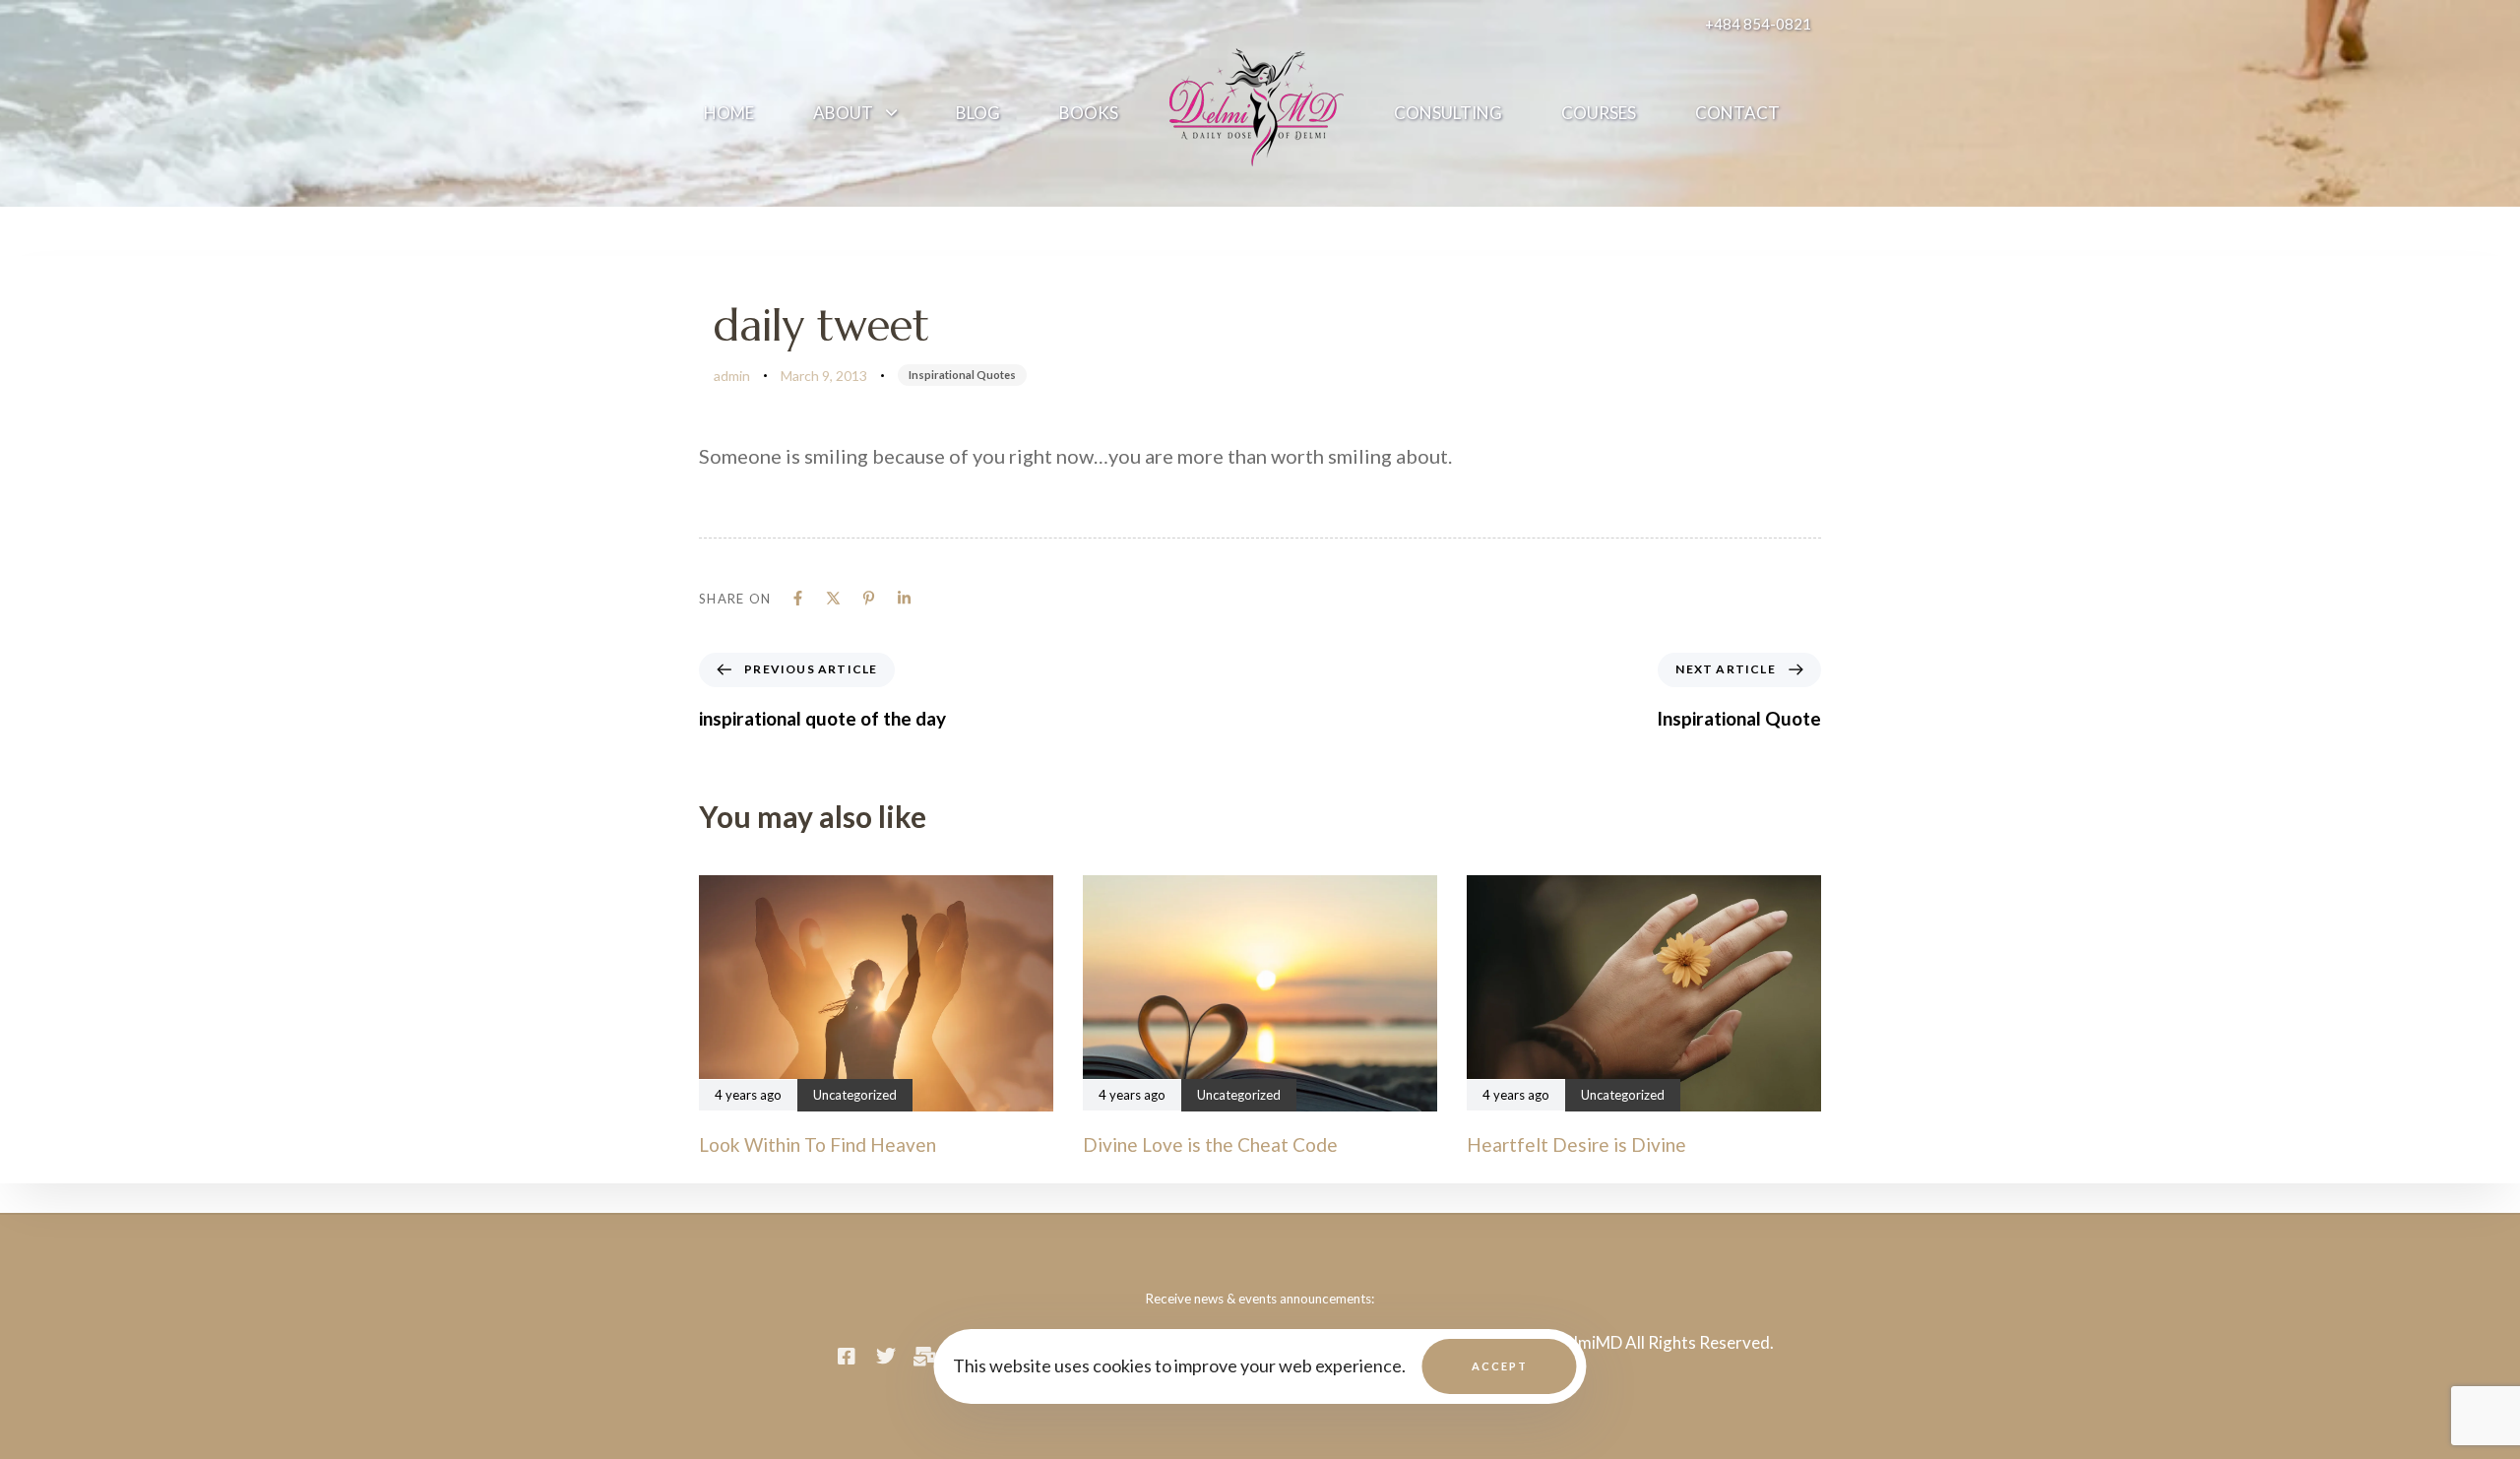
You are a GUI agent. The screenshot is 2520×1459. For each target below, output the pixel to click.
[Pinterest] (869, 598)
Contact (1737, 113)
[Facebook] (798, 598)
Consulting (1448, 113)
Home (729, 113)
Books (1089, 113)
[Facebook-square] (847, 1357)
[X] (833, 598)
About (843, 113)
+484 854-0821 (1758, 24)
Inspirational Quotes (962, 375)
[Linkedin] (904, 598)
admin (732, 376)
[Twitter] (886, 1357)
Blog (978, 113)
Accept (1500, 1366)
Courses (1599, 113)
